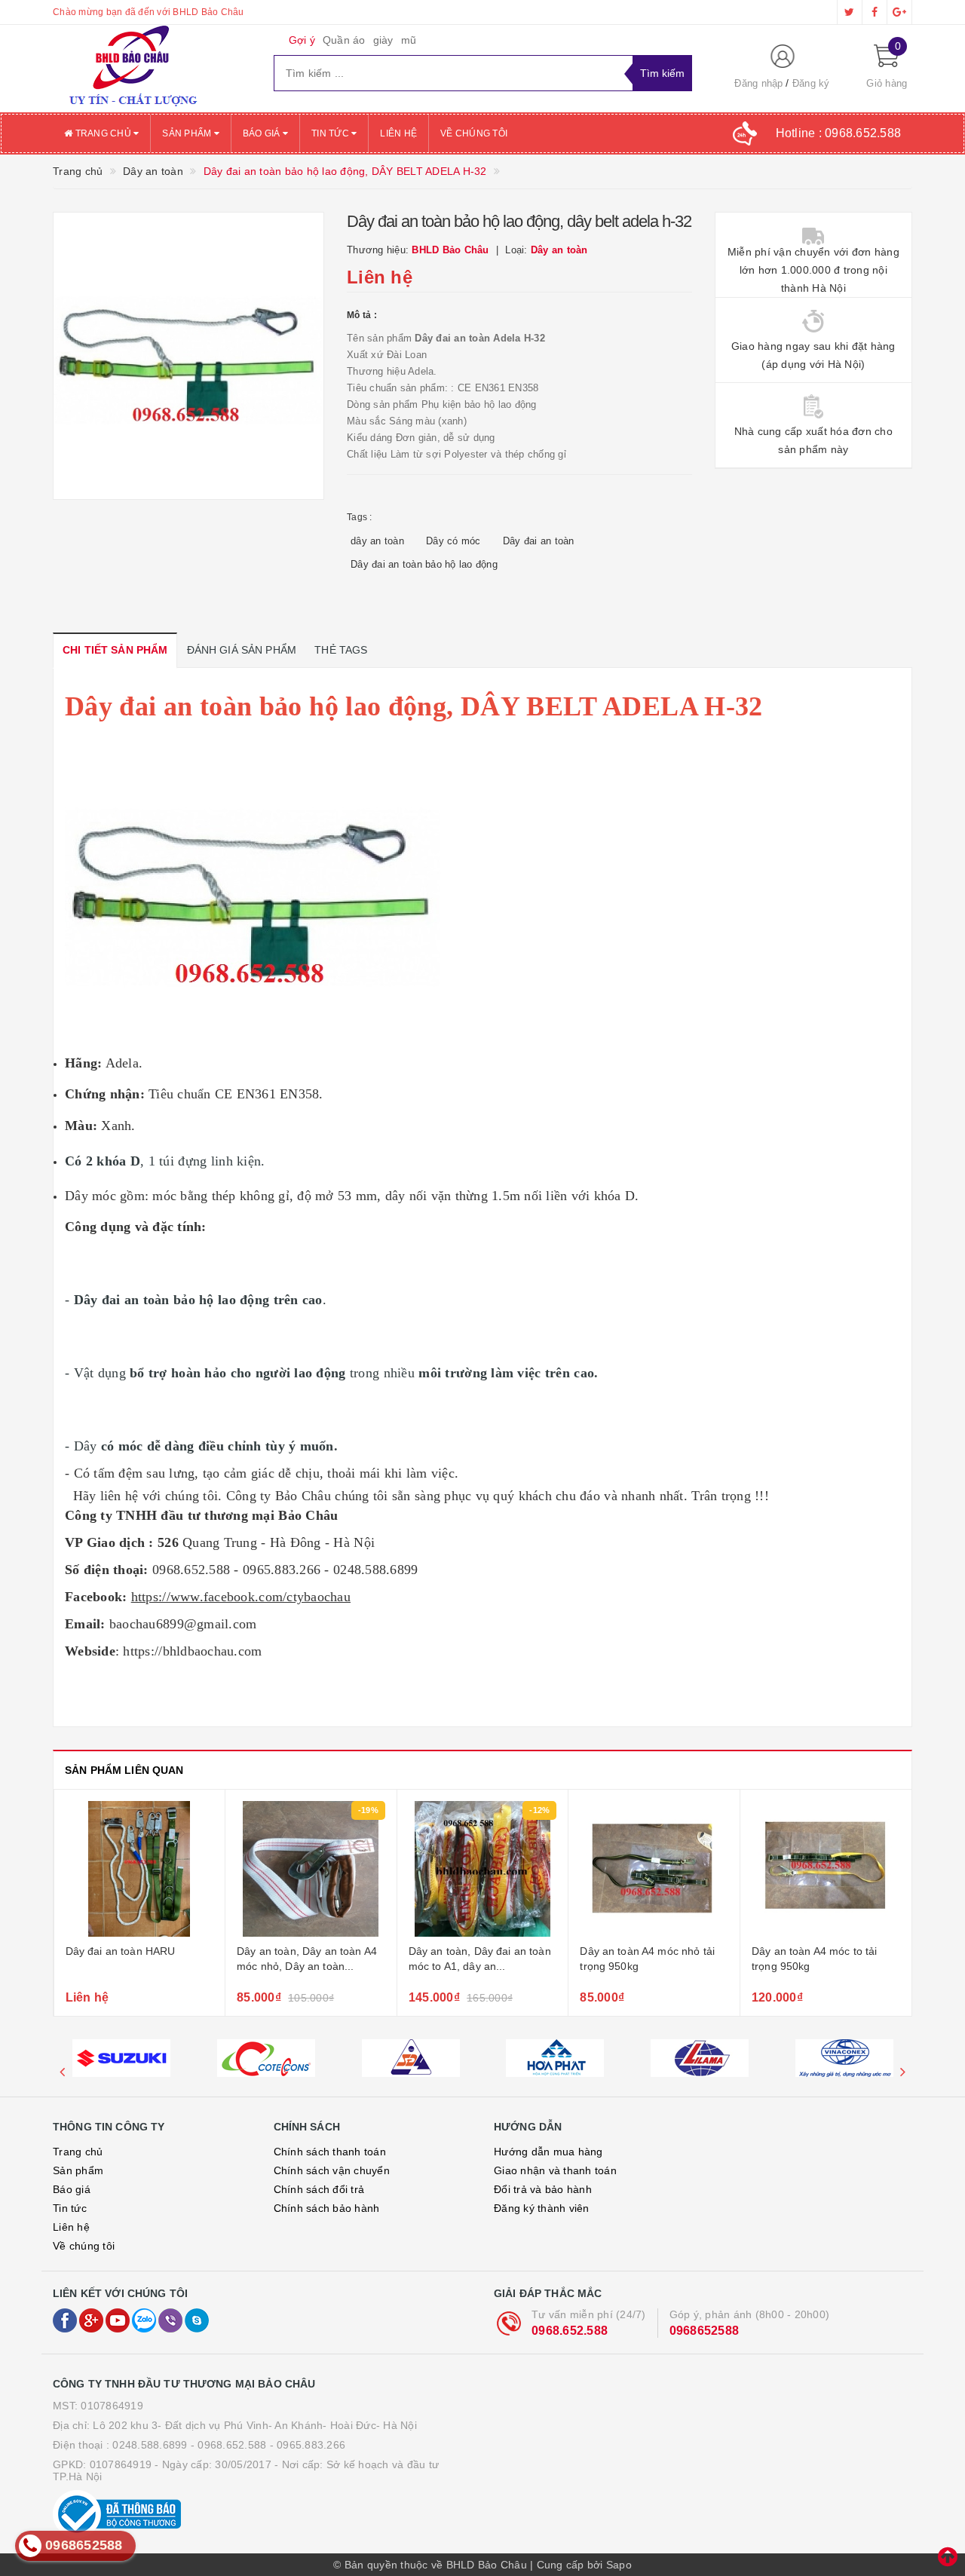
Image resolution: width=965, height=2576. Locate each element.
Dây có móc (453, 541)
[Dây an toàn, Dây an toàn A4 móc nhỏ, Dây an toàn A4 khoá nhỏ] (311, 1869)
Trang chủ (103, 133)
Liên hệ (398, 133)
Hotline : (839, 133)
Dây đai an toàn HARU (121, 1951)
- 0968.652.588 (229, 2445)
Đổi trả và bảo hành (543, 2189)
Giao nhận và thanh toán (555, 2170)
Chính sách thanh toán (330, 2152)
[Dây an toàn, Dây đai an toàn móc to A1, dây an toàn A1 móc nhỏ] (483, 1869)
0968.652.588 (570, 2331)
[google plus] (899, 12)
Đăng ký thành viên (542, 2208)
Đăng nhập (758, 83)
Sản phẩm (188, 133)
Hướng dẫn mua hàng (548, 2152)
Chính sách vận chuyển (332, 2170)
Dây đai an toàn (539, 541)
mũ (409, 40)
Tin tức (331, 133)
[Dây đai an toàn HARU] (140, 1869)
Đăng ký (811, 83)
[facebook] (875, 12)
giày (383, 40)
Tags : (360, 517)
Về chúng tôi (474, 133)
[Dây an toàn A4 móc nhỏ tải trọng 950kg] (654, 1869)
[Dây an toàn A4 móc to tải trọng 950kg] (826, 1869)
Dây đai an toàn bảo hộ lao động (424, 564)
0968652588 (705, 2331)
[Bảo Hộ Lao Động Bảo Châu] (152, 69)
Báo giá (263, 133)
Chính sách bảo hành (327, 2208)
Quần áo (344, 40)
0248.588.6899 (150, 2445)
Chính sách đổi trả (319, 2189)
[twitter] (850, 12)
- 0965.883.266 (308, 2445)
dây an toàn (377, 541)
